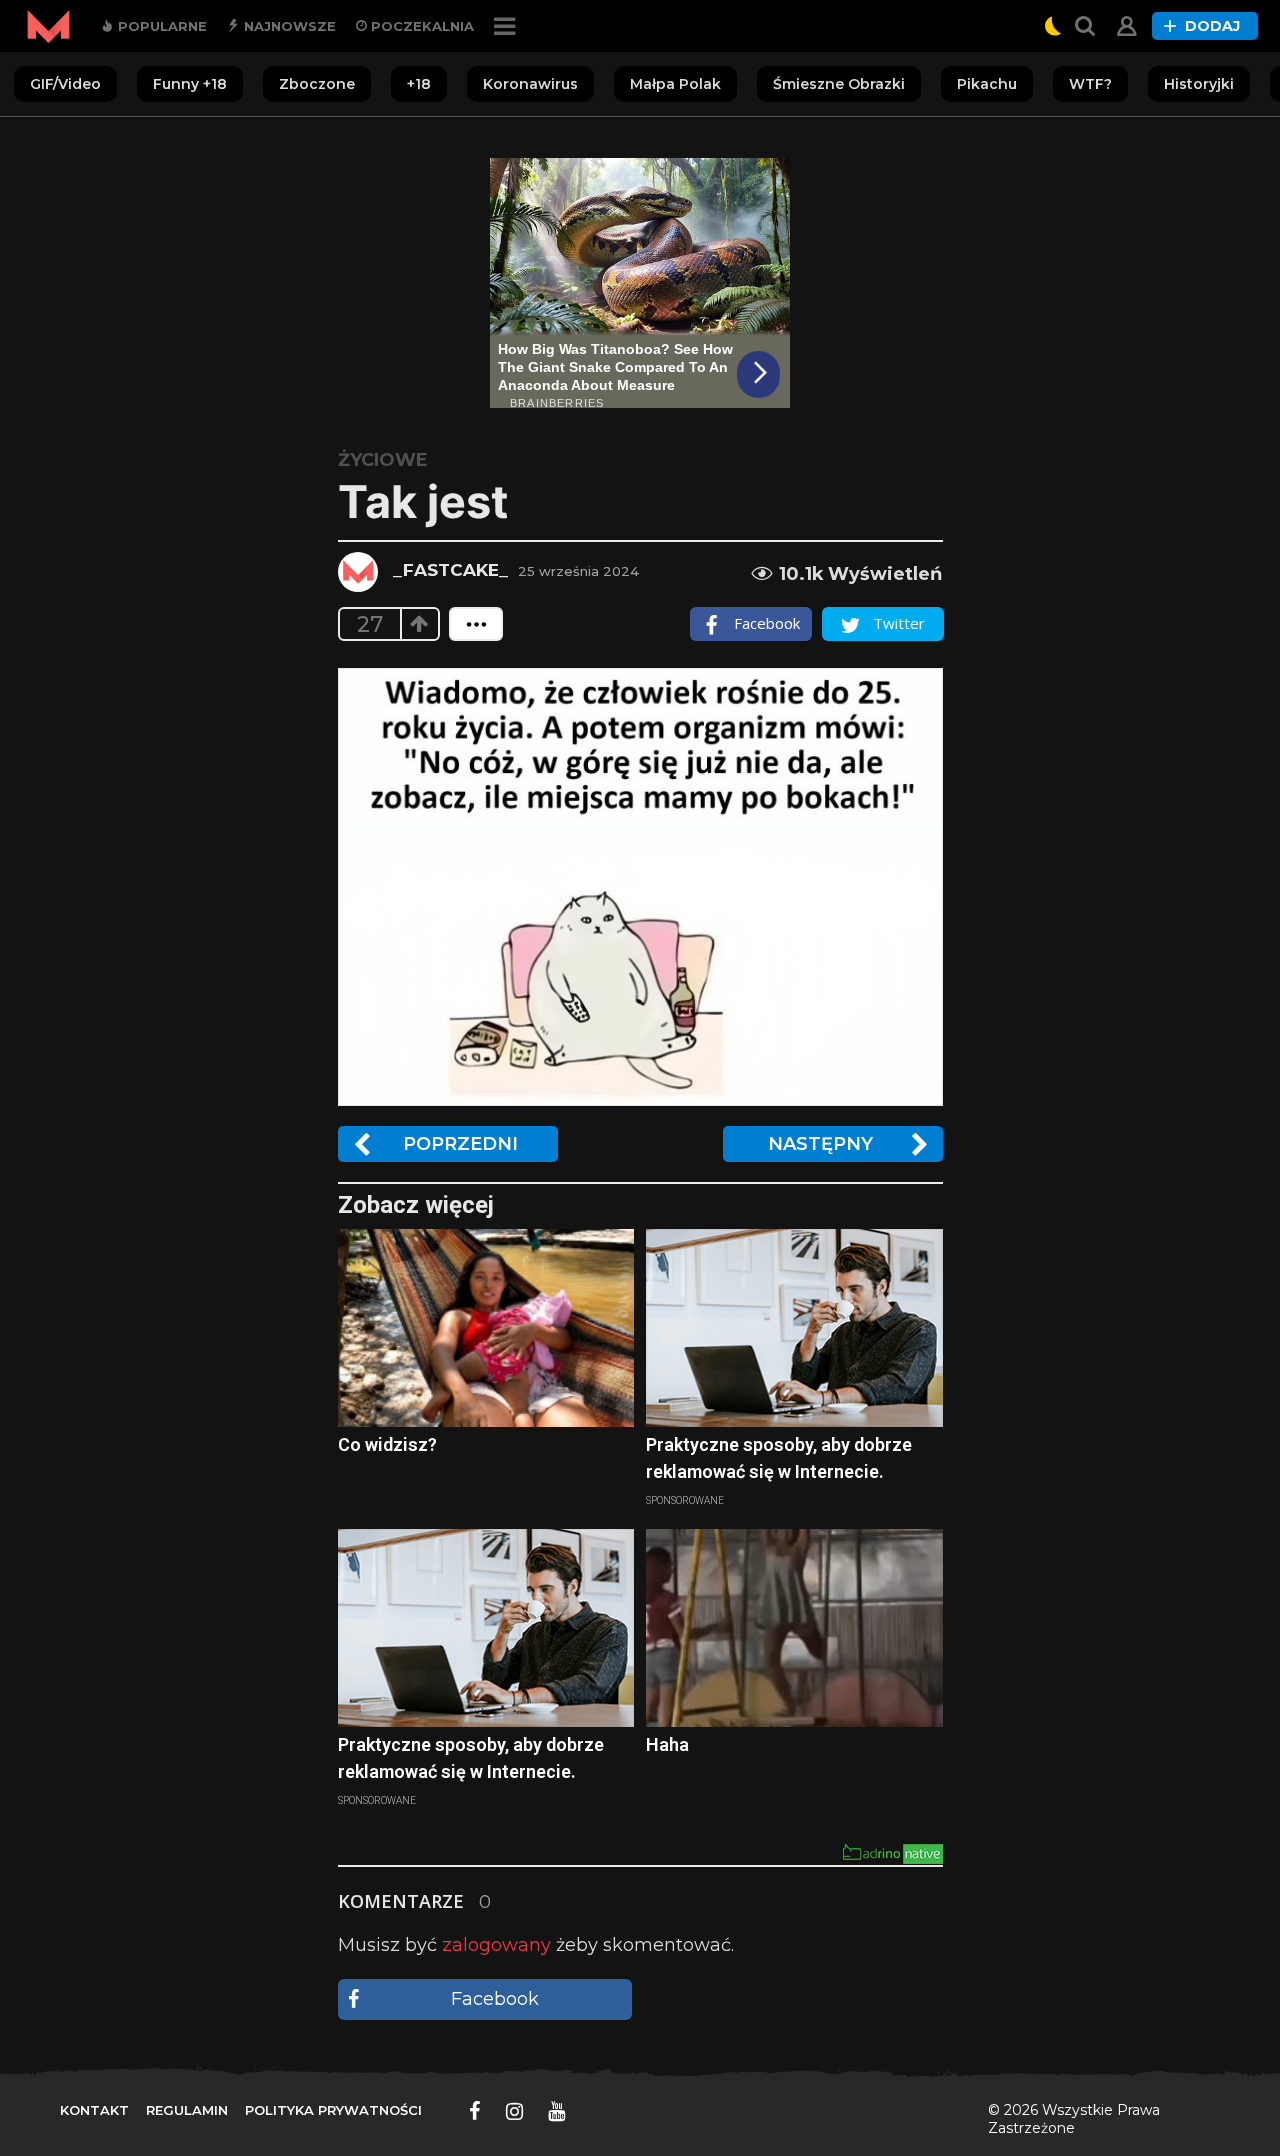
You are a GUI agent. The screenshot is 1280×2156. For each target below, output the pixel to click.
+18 (419, 84)
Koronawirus (530, 84)
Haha (667, 1744)
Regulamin (187, 2110)
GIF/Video (65, 84)
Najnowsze (288, 26)
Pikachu (987, 84)
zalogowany (496, 1945)
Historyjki (1199, 84)
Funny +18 (190, 84)
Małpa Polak (675, 84)
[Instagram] (514, 2111)
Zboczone (317, 84)
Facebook (495, 1999)
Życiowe (383, 460)
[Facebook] (475, 2111)
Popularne (160, 26)
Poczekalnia (420, 26)
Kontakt (94, 2110)
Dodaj (1212, 26)
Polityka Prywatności (333, 2110)
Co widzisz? (387, 1444)
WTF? (1090, 84)
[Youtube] (556, 2111)
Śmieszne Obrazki (839, 84)
